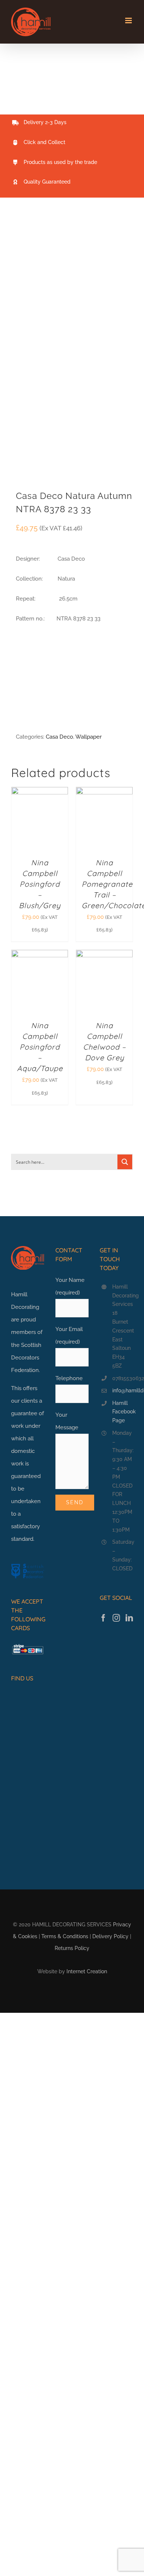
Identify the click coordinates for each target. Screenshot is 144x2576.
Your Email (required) (69, 1335)
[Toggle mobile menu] (129, 20)
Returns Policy (72, 1948)
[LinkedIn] (129, 1618)
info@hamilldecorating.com (123, 1390)
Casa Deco (59, 737)
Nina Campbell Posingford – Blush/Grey (40, 884)
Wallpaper (88, 737)
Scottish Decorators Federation (26, 1358)
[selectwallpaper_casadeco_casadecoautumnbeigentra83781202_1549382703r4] (72, 349)
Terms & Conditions (65, 1936)
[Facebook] (103, 1618)
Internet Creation (87, 1971)
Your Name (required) (70, 1286)
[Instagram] (116, 1618)
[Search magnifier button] (125, 1162)
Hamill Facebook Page (123, 1412)
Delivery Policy (110, 1936)
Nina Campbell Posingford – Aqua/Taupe (40, 1047)
